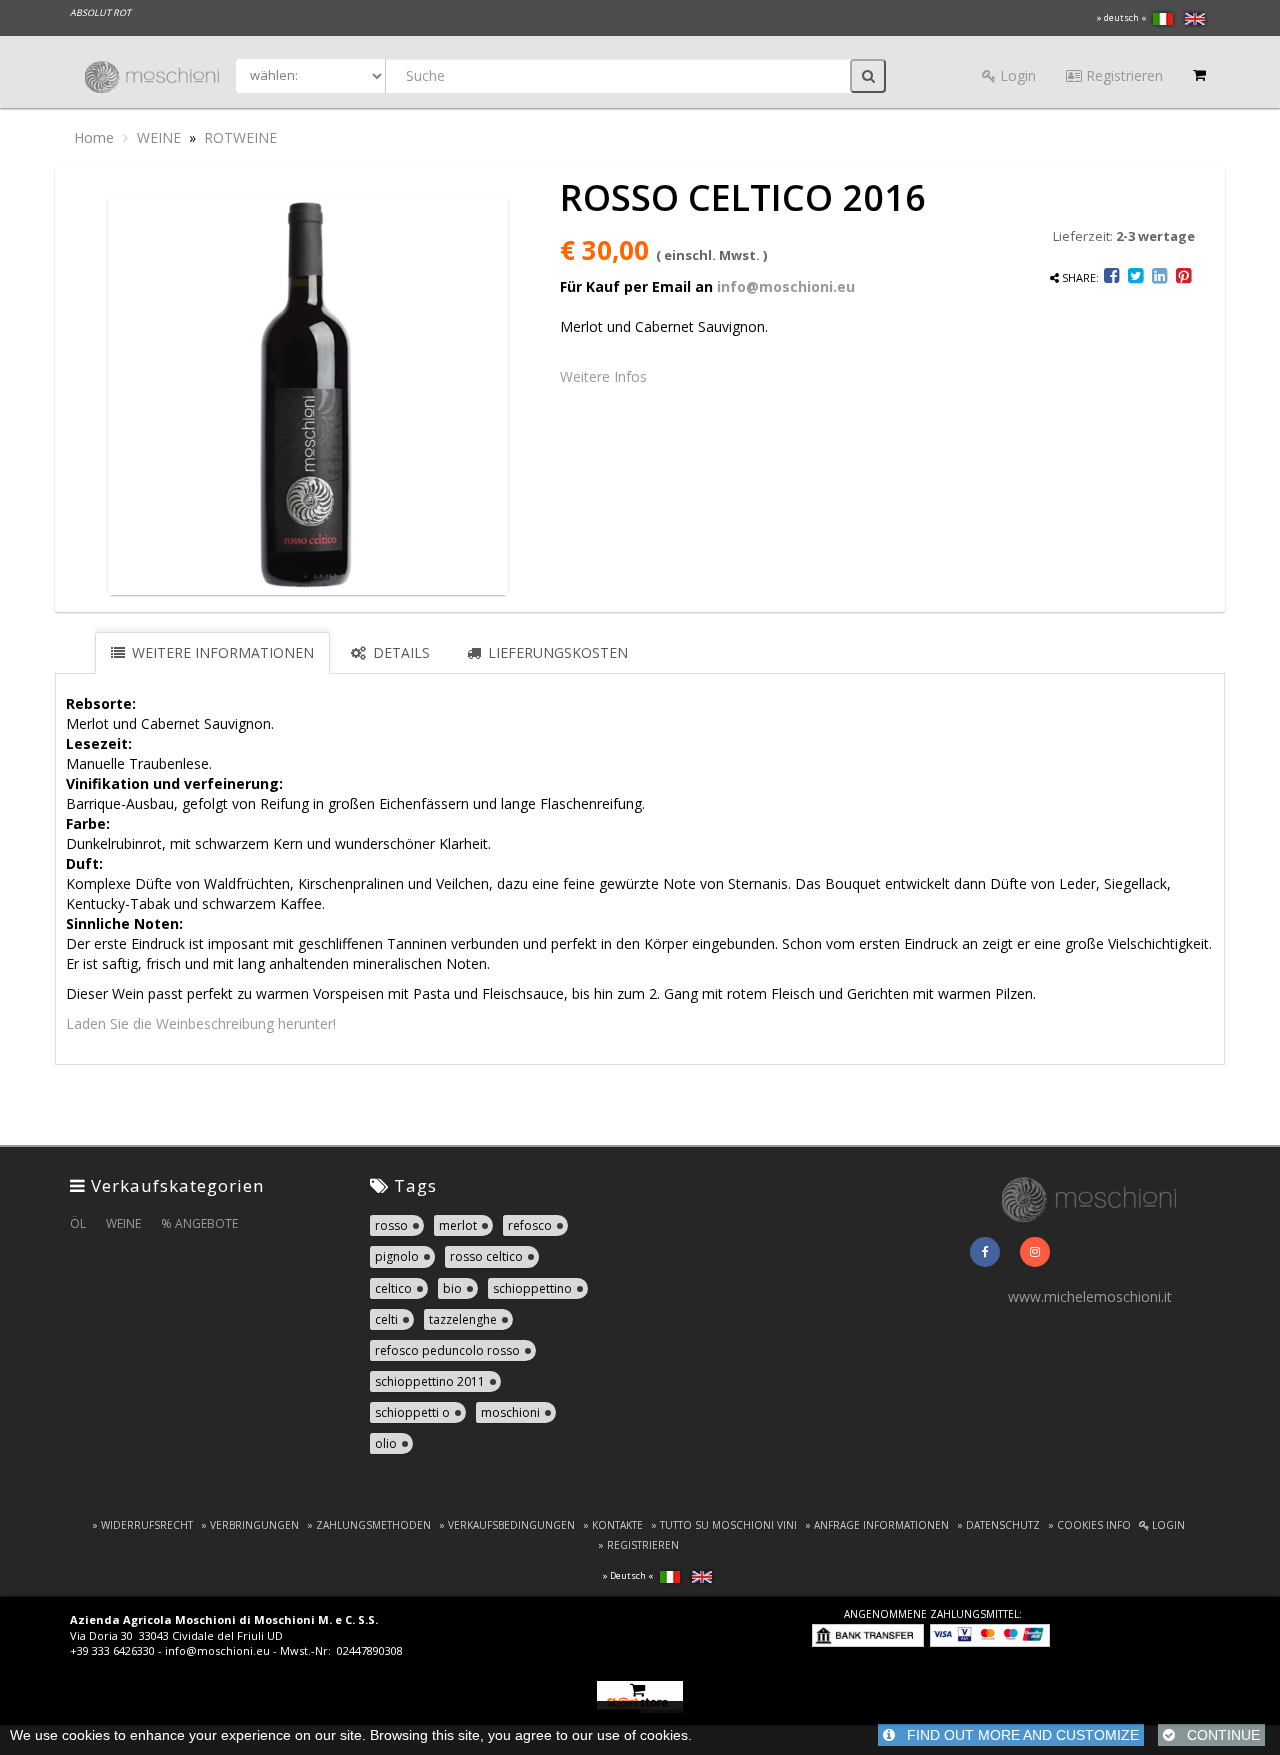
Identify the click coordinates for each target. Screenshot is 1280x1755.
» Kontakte (613, 1525)
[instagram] (1035, 1252)
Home (94, 137)
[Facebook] (1113, 277)
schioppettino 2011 (430, 1381)
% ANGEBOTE (199, 1223)
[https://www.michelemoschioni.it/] (1090, 1197)
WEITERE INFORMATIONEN (221, 652)
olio (386, 1443)
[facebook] (985, 1252)
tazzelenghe (463, 1319)
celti (386, 1319)
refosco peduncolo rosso (447, 1350)
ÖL (78, 1223)
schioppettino (532, 1288)
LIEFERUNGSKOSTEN (556, 652)
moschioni (510, 1412)
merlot (458, 1225)
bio (452, 1288)
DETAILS (399, 652)
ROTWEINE (240, 137)
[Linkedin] (1159, 277)
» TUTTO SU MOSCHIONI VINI (724, 1525)
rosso (391, 1225)
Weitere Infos (603, 376)
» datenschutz (998, 1525)
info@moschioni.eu (786, 286)
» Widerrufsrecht (142, 1525)
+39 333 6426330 (112, 1650)
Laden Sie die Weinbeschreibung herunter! (201, 1023)
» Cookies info (1089, 1525)
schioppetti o (412, 1412)
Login (1016, 75)
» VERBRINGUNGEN (250, 1525)
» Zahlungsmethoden (369, 1525)
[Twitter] (1135, 277)
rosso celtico (486, 1256)
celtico (393, 1288)
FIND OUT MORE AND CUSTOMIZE (1017, 1735)
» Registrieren (638, 1545)
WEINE (159, 137)
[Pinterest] (1183, 277)
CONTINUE (1217, 1735)
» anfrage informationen (877, 1525)
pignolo (397, 1256)
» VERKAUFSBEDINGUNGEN (507, 1525)
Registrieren (1122, 75)
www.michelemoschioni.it (1090, 1296)
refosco (530, 1225)
